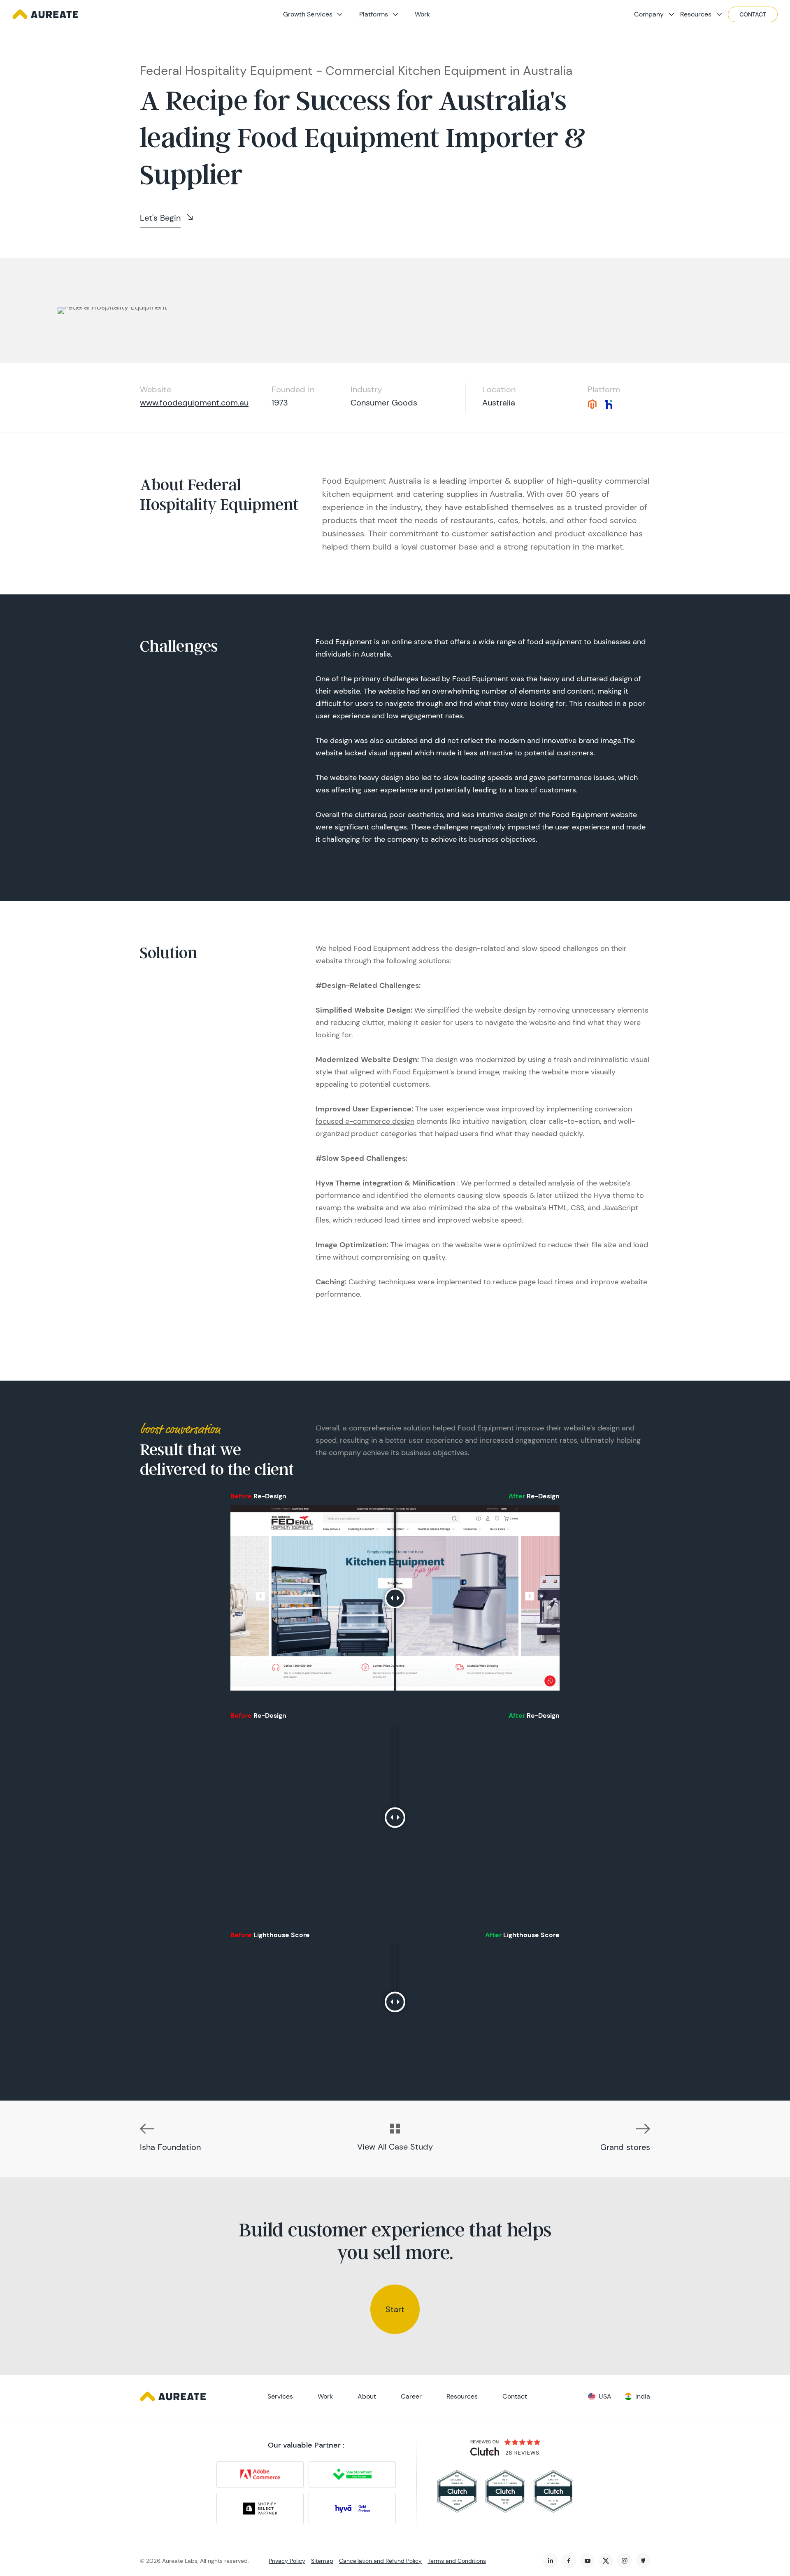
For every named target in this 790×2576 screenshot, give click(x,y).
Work (422, 14)
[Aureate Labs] (45, 14)
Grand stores (625, 2147)
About (367, 2396)
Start (395, 2309)
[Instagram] (624, 2561)
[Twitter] (606, 2561)
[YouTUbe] (587, 2561)
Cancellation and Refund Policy (380, 2561)
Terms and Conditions (457, 2561)
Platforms (374, 14)
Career (411, 2396)
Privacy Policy (287, 2561)
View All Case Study (395, 2147)
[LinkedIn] (550, 2561)
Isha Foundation (170, 2147)
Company (649, 14)
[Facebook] (569, 2561)
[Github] (643, 2561)
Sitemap (322, 2561)
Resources (696, 14)
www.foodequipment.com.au (194, 403)
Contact (753, 14)
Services (280, 2396)
